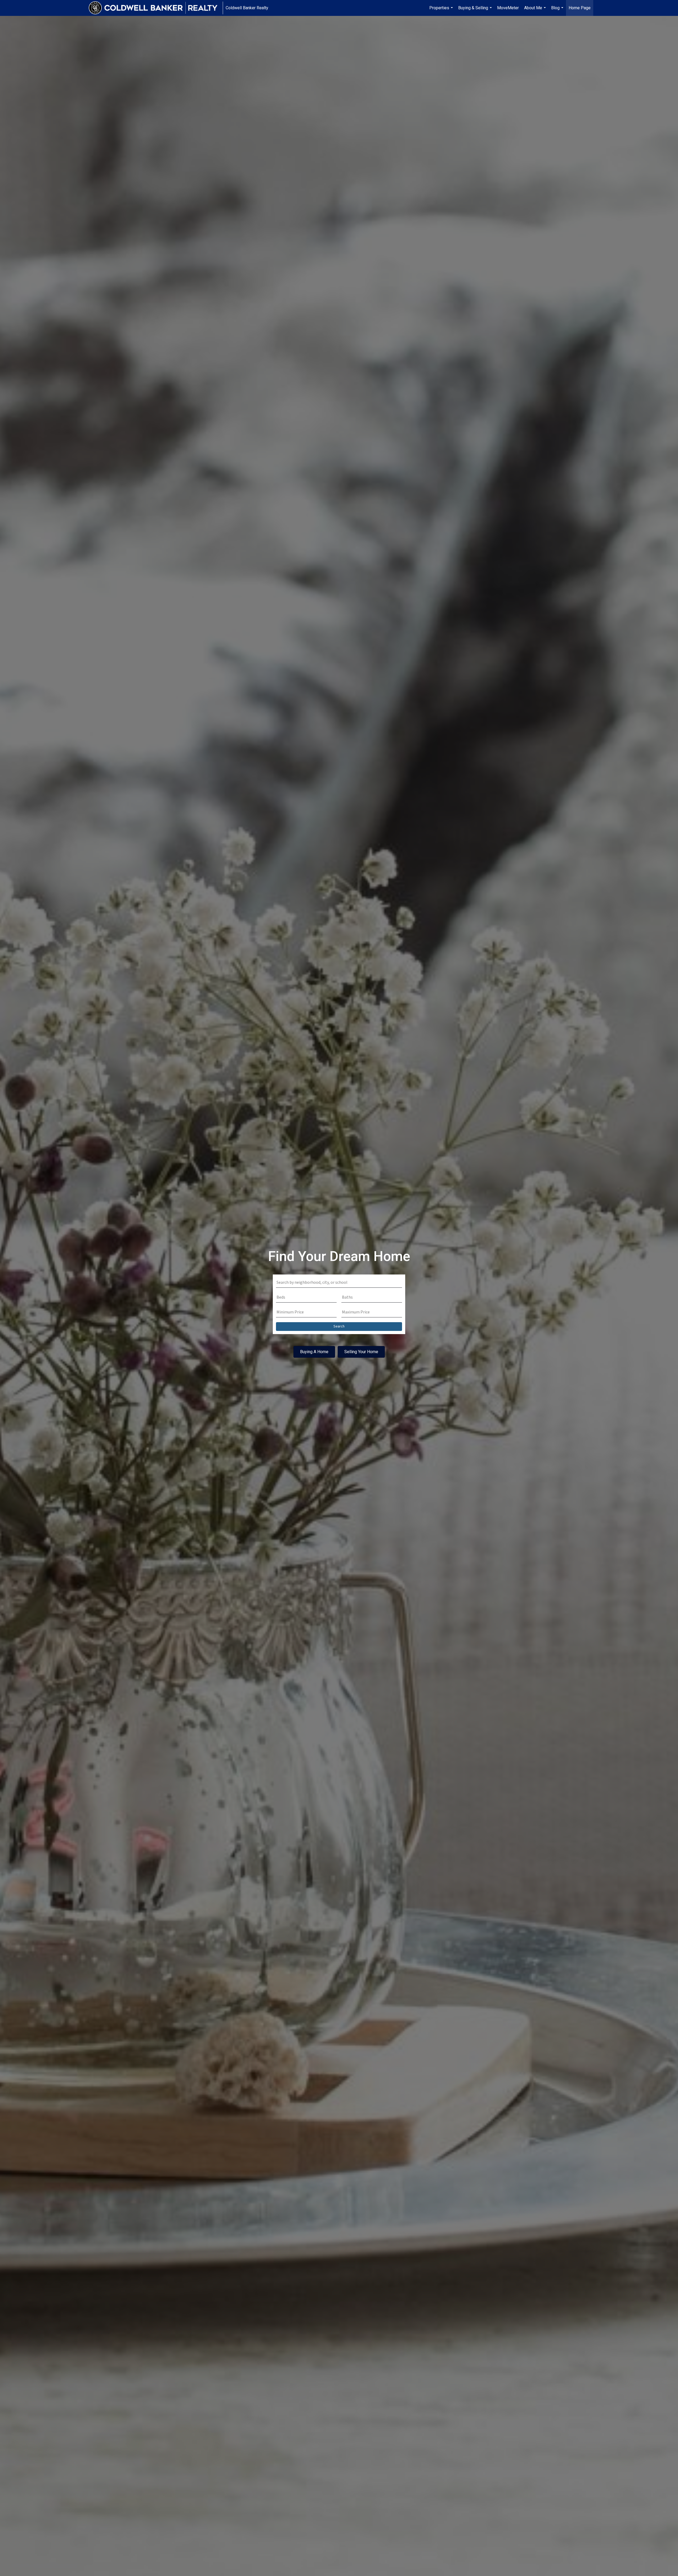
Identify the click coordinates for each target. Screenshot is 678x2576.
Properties (442, 11)
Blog (558, 11)
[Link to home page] (156, 8)
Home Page (580, 8)
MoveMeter (508, 8)
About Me (536, 11)
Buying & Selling (476, 11)
